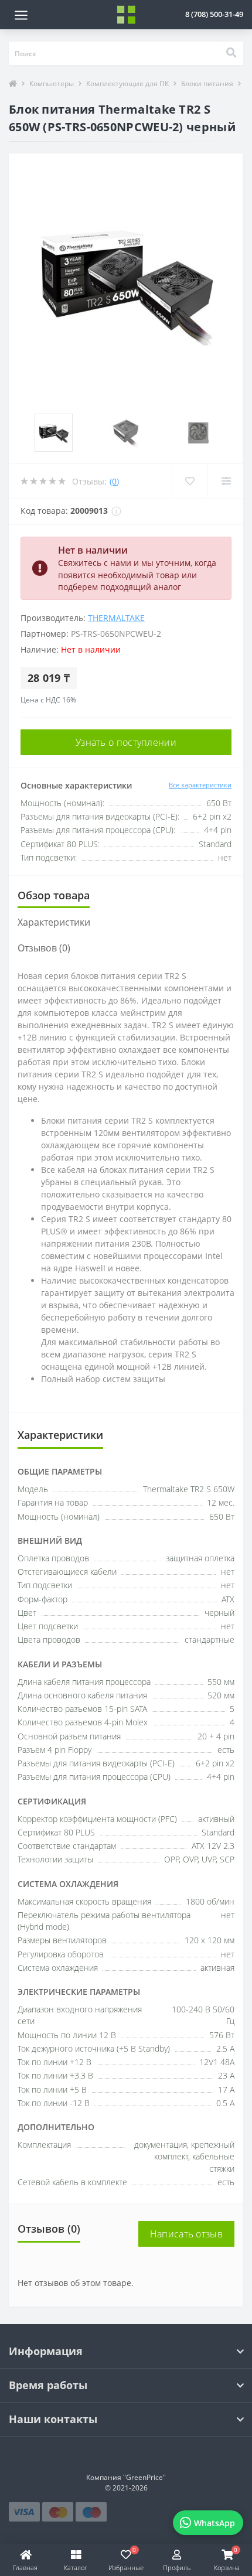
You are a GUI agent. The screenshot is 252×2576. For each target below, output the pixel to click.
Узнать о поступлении (126, 742)
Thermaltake (116, 618)
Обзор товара (54, 895)
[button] (214, 14)
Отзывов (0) (44, 948)
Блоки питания (207, 83)
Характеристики (54, 922)
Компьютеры (52, 83)
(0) (114, 481)
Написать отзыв (186, 2234)
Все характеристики (200, 785)
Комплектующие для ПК (127, 83)
